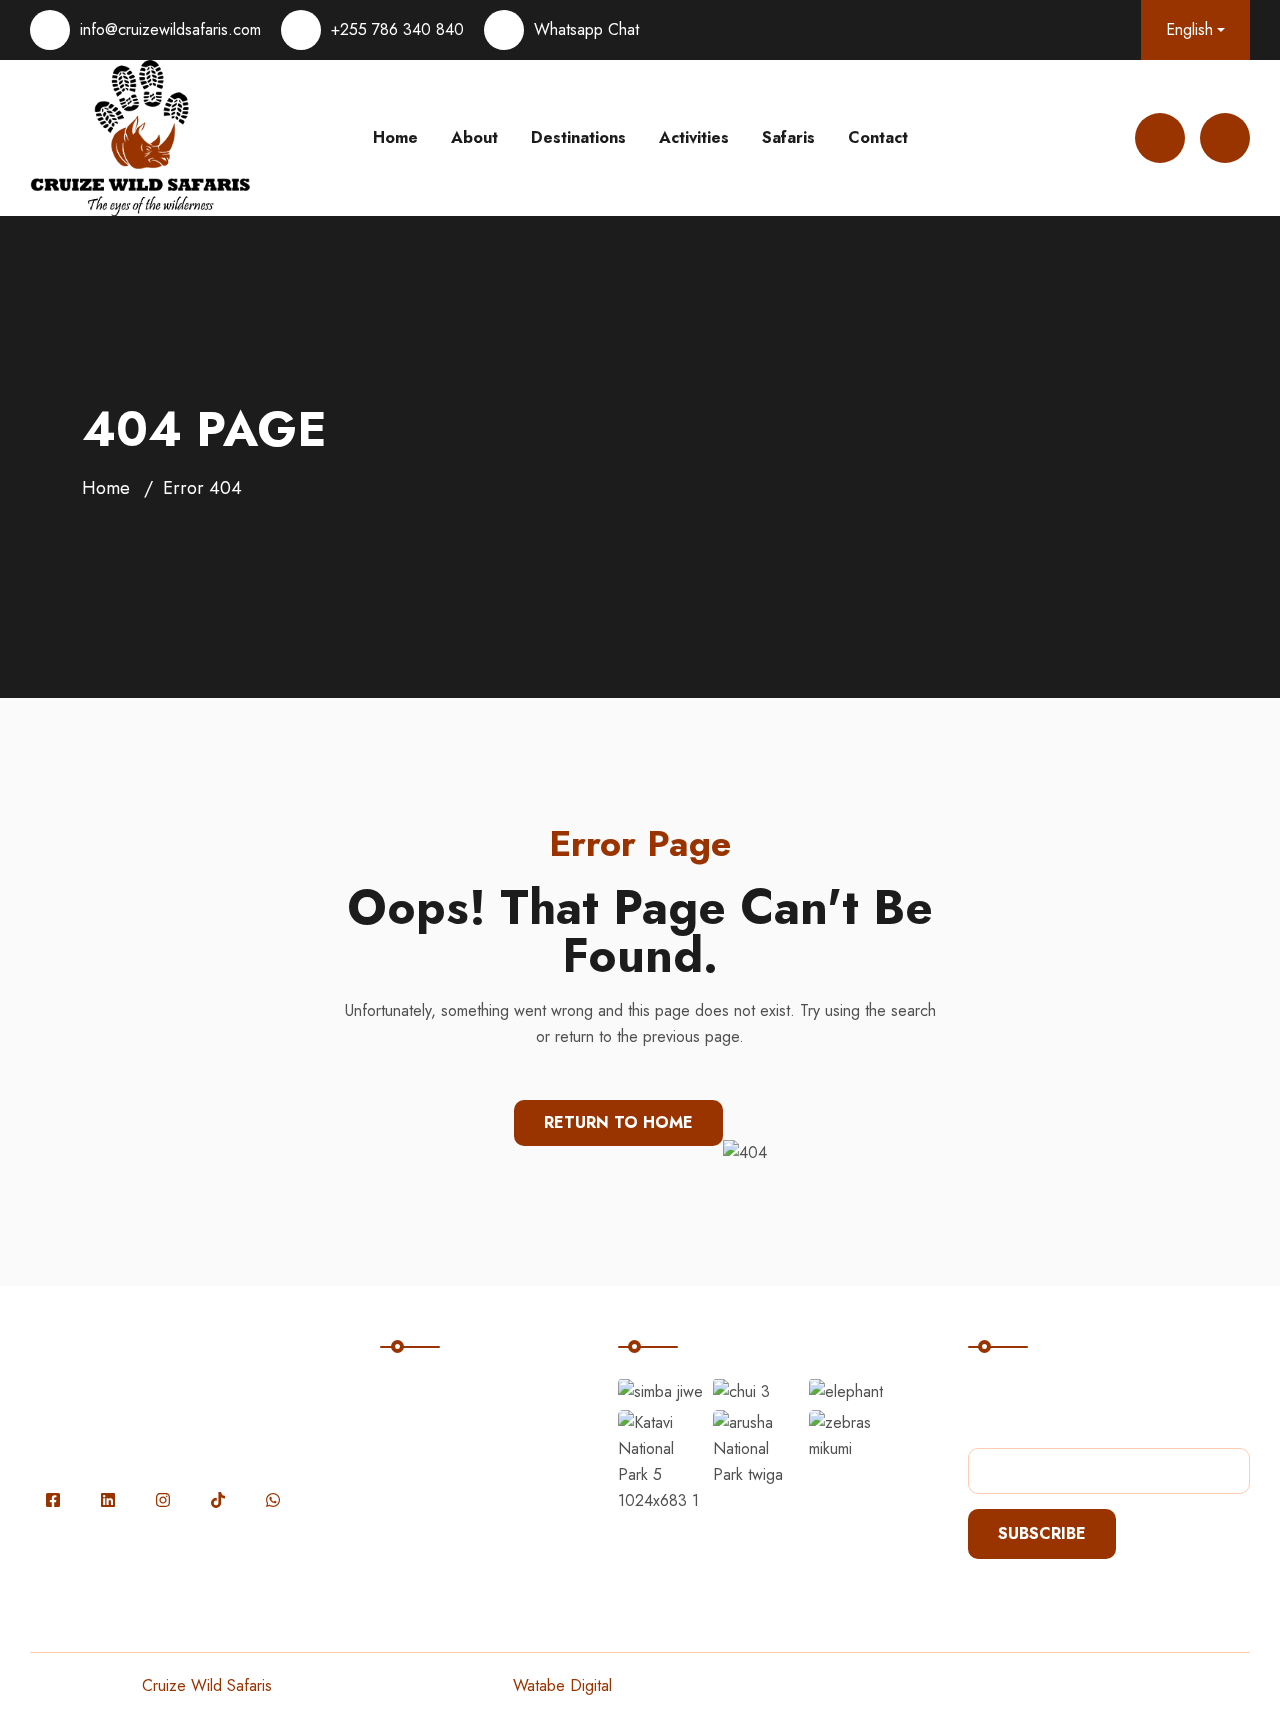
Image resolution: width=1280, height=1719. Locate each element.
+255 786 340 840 (397, 29)
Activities (694, 137)
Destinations (578, 137)
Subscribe (1042, 1533)
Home (395, 137)
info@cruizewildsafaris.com (170, 29)
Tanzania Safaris (455, 1472)
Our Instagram (689, 1317)
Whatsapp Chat (586, 29)
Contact (878, 137)
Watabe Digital (562, 1685)
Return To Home (618, 1122)
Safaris (788, 137)
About (474, 137)
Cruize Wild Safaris (207, 1685)
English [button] (1189, 29)
